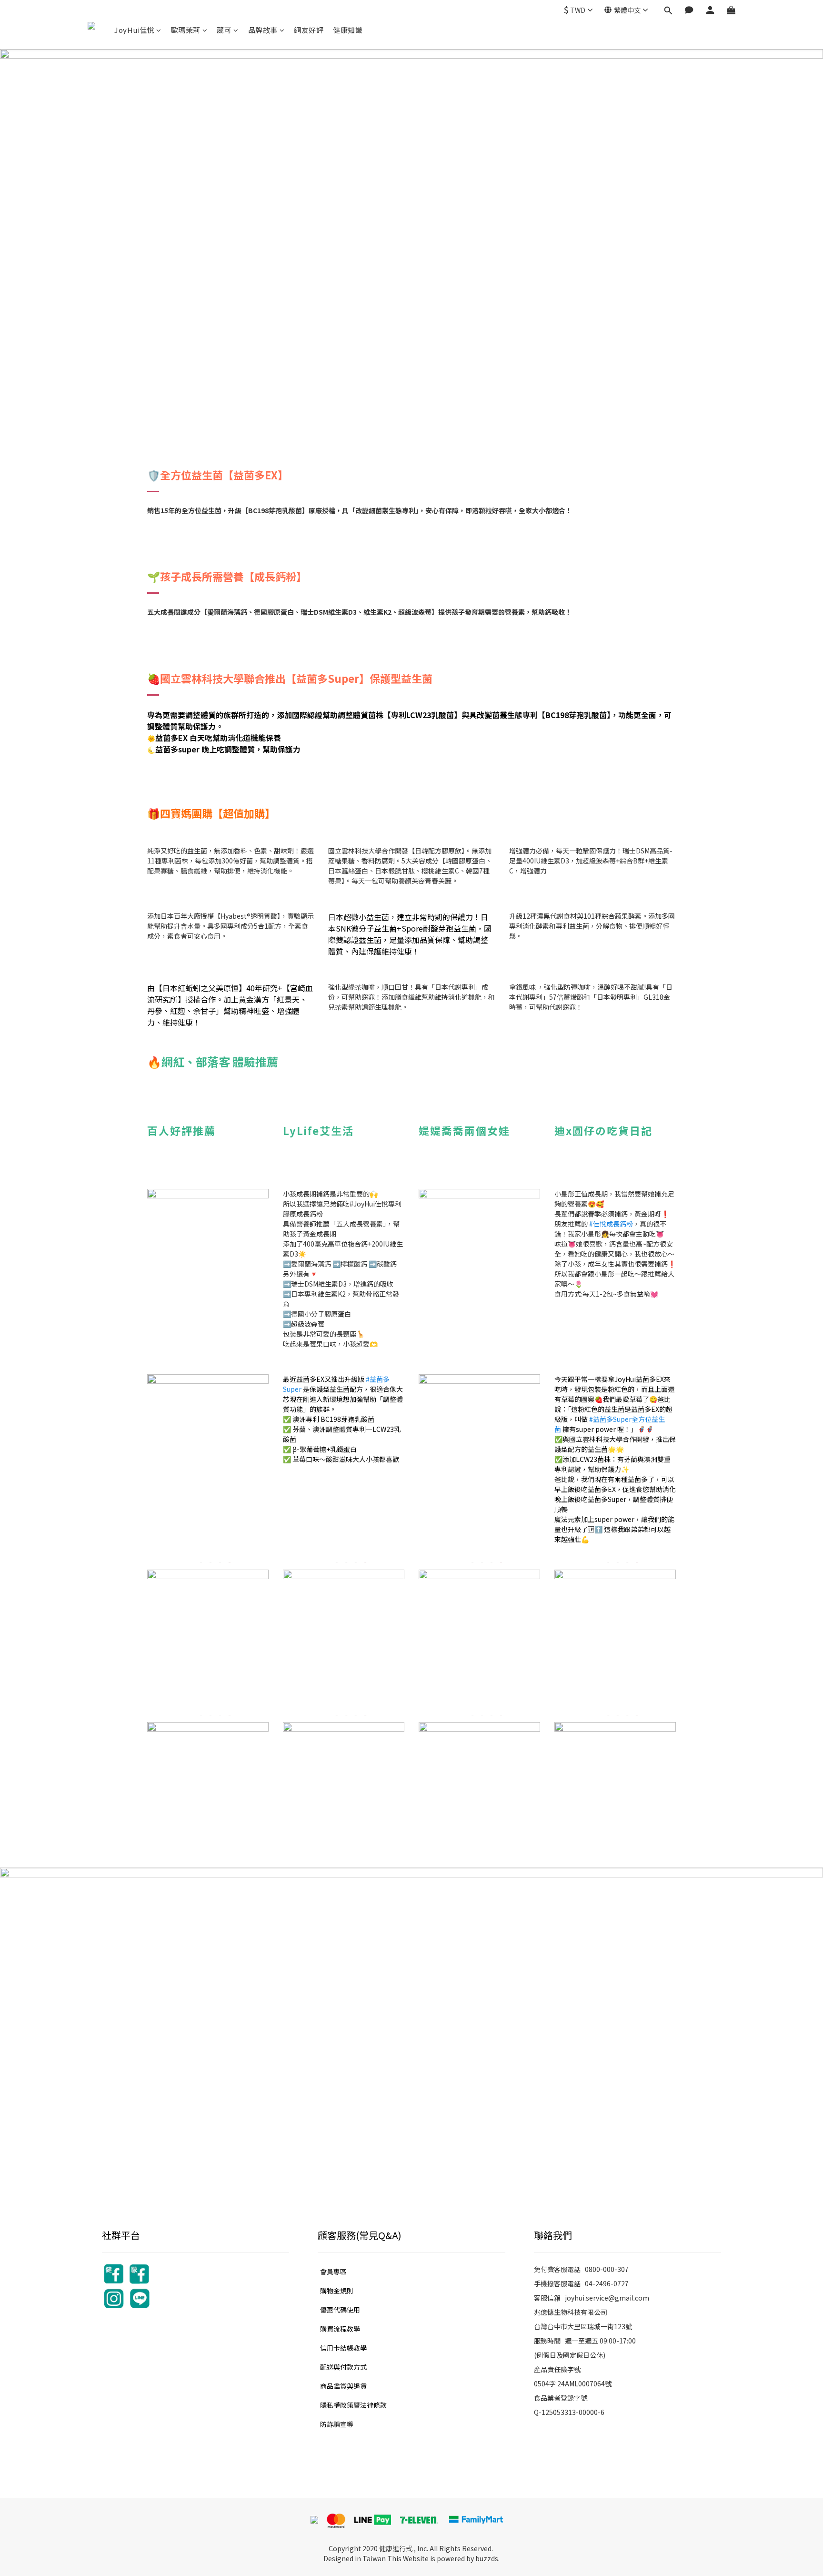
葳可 (224, 30)
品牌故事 (263, 30)
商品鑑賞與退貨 (343, 2386)
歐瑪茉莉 (186, 30)
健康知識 (348, 30)
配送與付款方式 (343, 2367)
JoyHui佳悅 (134, 30)
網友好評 (309, 30)
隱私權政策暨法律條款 (353, 2405)
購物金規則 (337, 2291)
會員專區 (333, 2272)
